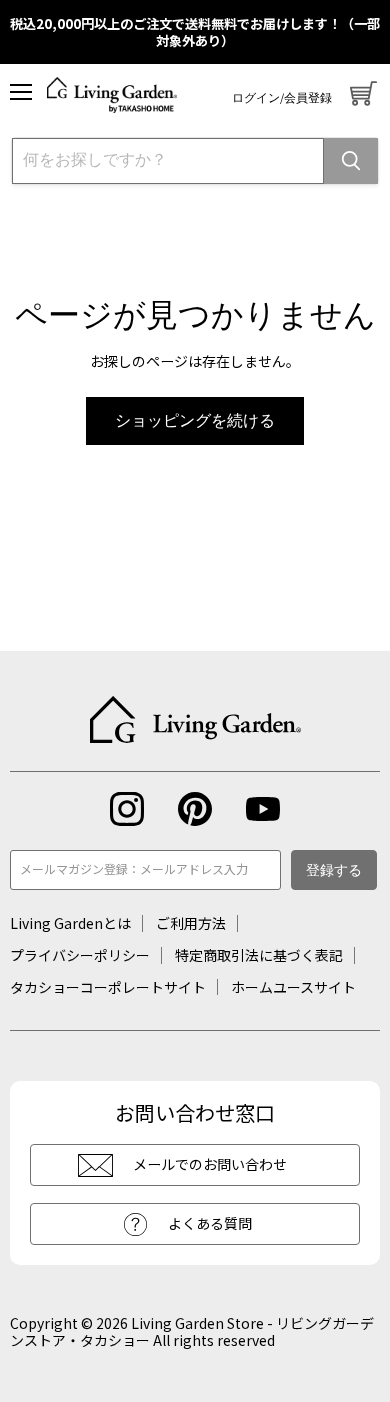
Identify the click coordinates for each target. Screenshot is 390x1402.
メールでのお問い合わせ (210, 1164)
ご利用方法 (191, 923)
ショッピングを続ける (195, 421)
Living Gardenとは (70, 923)
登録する (334, 871)
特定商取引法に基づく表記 (259, 955)
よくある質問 (210, 1223)
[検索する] (351, 161)
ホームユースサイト (293, 987)
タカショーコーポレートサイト (108, 987)
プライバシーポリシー (80, 955)
